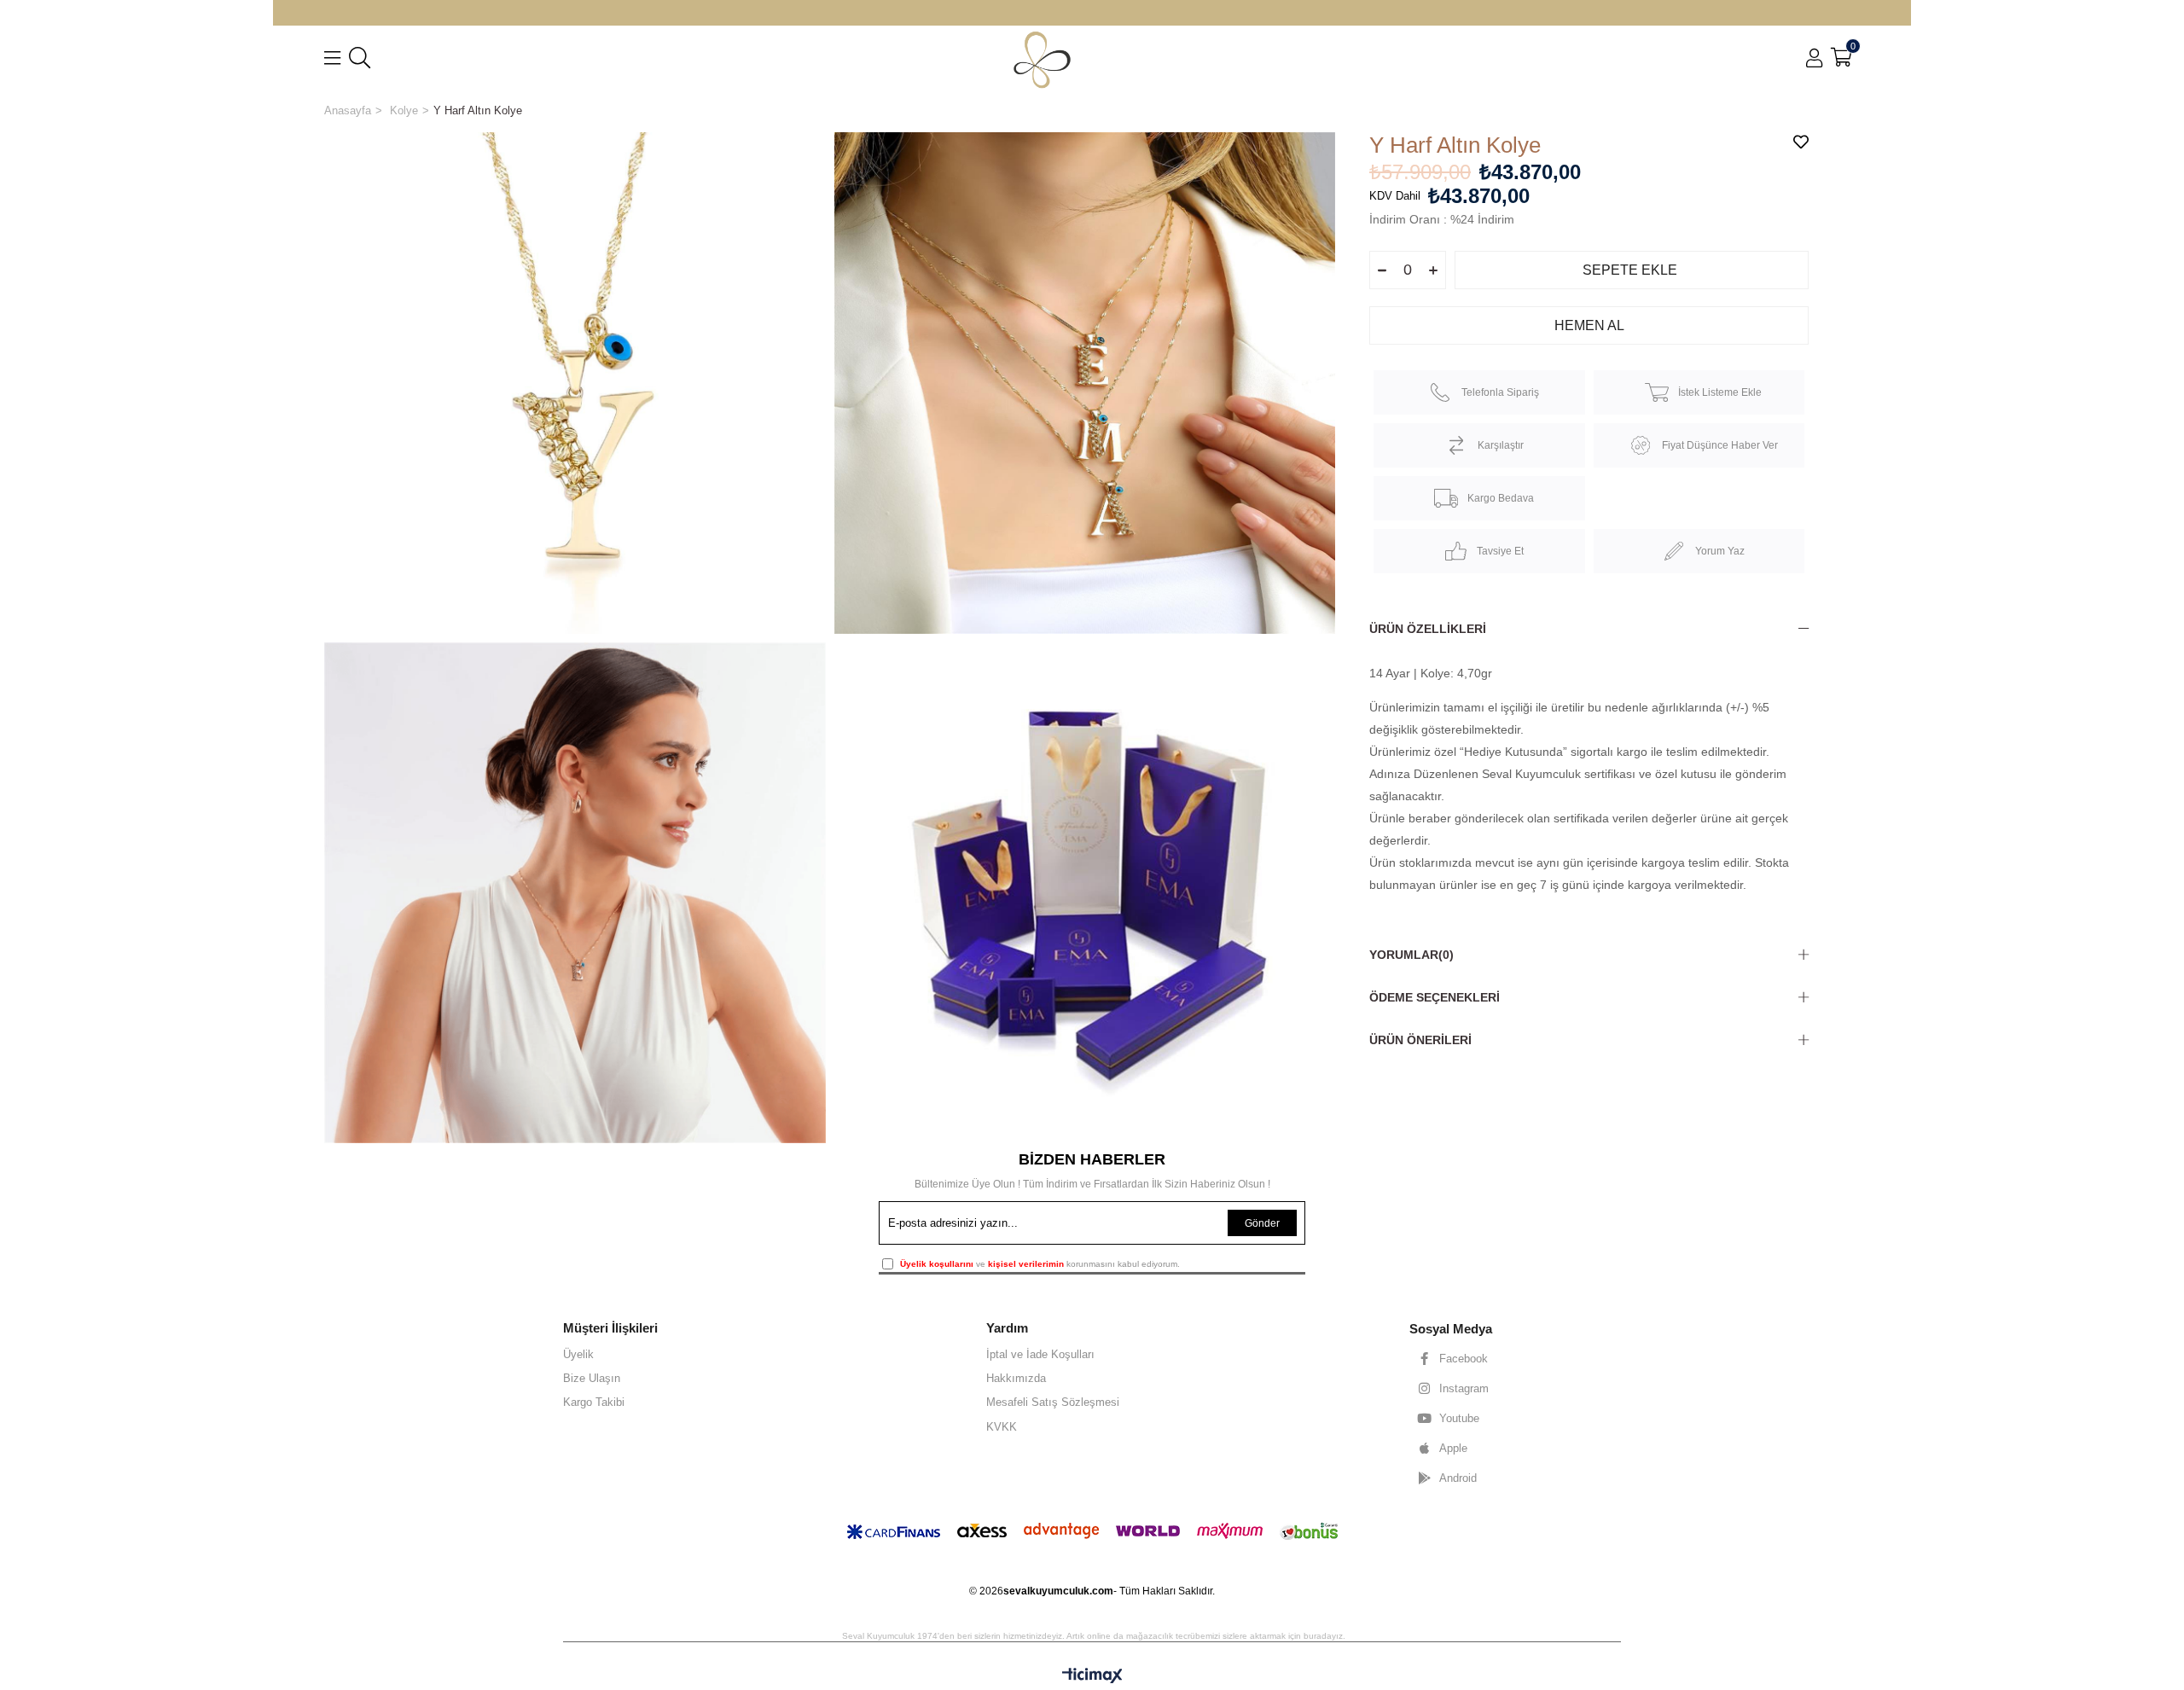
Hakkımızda (1016, 1378)
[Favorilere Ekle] (1801, 142)
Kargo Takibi (594, 1402)
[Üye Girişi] (1814, 58)
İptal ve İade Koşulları (1040, 1354)
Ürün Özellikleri (1428, 629)
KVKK (1002, 1427)
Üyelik (578, 1354)
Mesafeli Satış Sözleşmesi (1053, 1402)
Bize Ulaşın (592, 1378)
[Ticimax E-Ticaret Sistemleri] (1092, 1677)
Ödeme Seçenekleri (1435, 997)
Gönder (1262, 1223)
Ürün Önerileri (1420, 1040)
